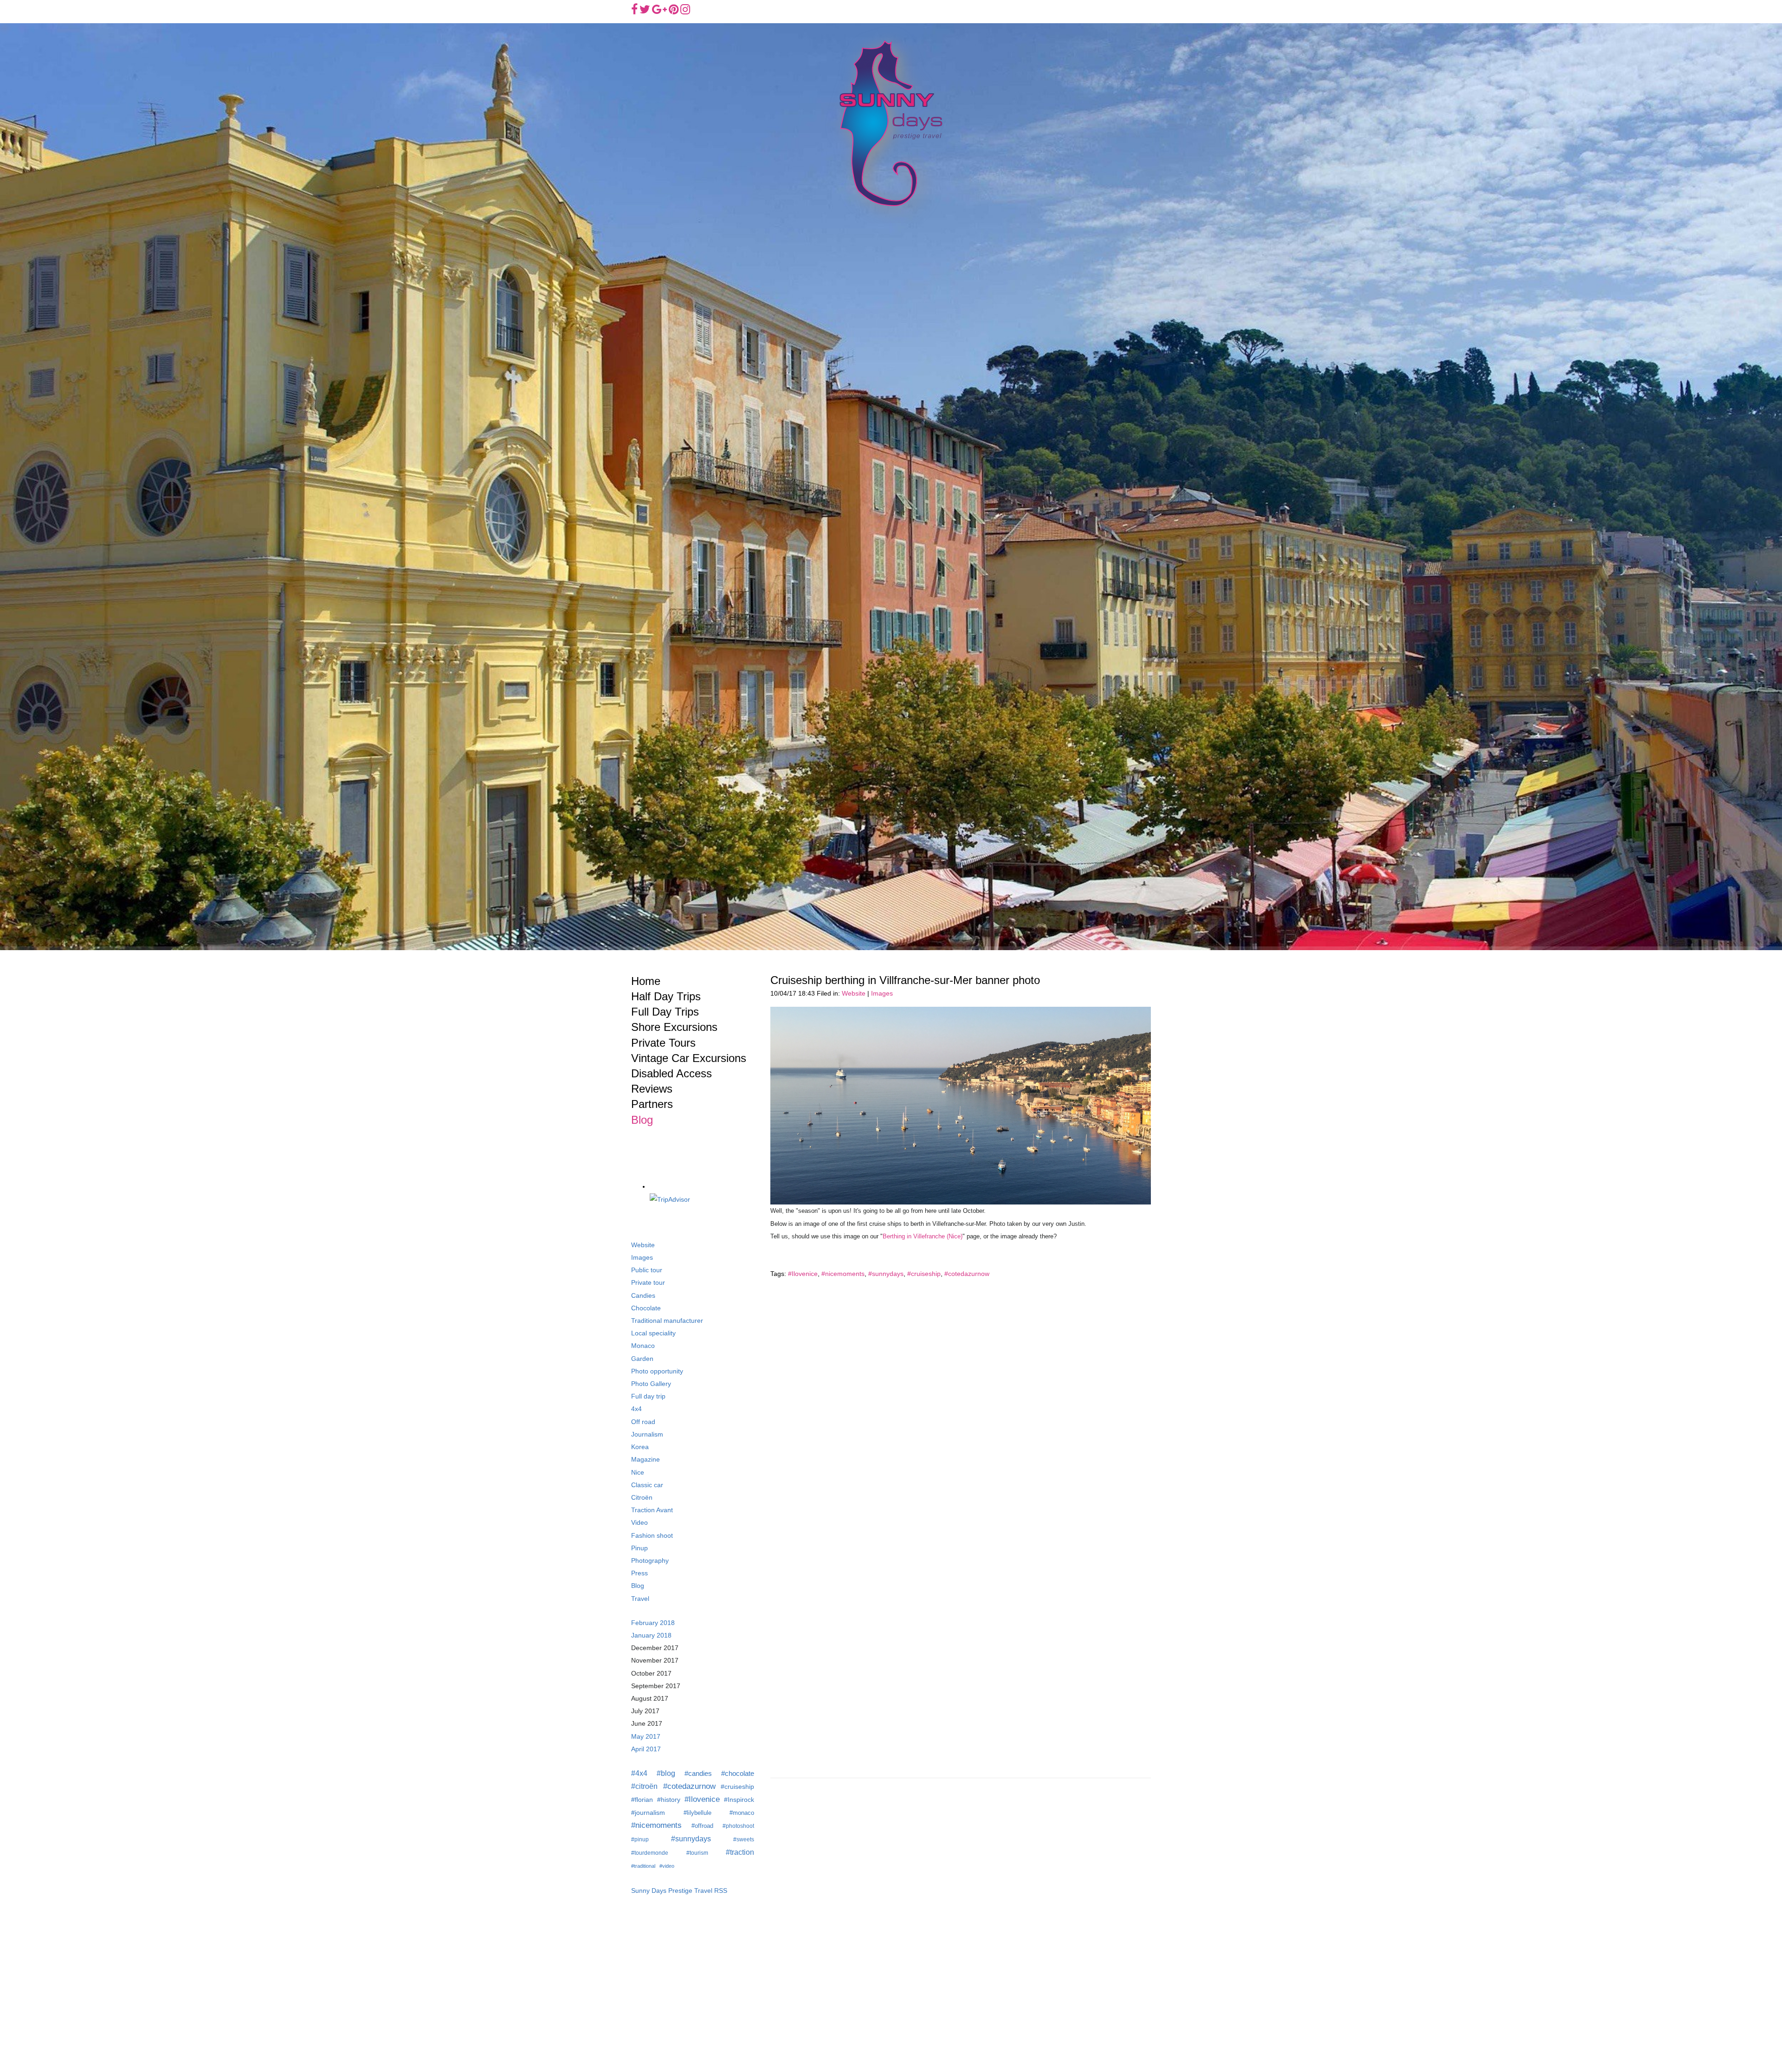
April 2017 (646, 1749)
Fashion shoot (652, 1536)
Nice (638, 1473)
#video (667, 1866)
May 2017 (646, 1737)
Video (639, 1523)
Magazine (646, 1460)
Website (854, 994)
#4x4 (639, 1773)
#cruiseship (924, 1274)
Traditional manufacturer (667, 1321)
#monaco (742, 1813)
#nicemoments (843, 1274)
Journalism (647, 1434)
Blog (642, 1120)
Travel (640, 1599)
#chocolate (738, 1773)
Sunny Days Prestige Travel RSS (679, 1891)
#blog (666, 1773)
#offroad (702, 1826)
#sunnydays (886, 1274)
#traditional (643, 1866)
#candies (698, 1773)
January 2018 (651, 1635)
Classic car (647, 1485)
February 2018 (653, 1623)
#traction (740, 1852)
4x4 (636, 1409)
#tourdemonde (650, 1853)
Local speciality (653, 1333)
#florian (642, 1800)
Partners (652, 1104)
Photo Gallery (651, 1384)
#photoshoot (738, 1826)
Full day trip (648, 1396)
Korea (640, 1447)
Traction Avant (652, 1510)
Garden (642, 1359)
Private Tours (663, 1043)
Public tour (647, 1270)
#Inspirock (739, 1800)
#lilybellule (697, 1813)
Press (639, 1573)
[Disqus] (961, 1404)
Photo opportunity (657, 1371)
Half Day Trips (666, 996)
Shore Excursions (674, 1027)
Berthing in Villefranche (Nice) (923, 1236)
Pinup (639, 1548)
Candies (643, 1296)
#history (669, 1800)
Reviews (652, 1089)
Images (882, 994)
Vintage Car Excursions (689, 1058)
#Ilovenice (803, 1274)
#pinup (640, 1839)
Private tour (648, 1283)
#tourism (697, 1853)
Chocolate (646, 1308)
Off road (643, 1422)
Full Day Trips (665, 1012)
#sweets (744, 1839)
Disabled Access (671, 1073)
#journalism (648, 1813)
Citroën (642, 1498)
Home (646, 981)
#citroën (644, 1786)
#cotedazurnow (967, 1274)
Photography (650, 1561)
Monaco (643, 1346)
